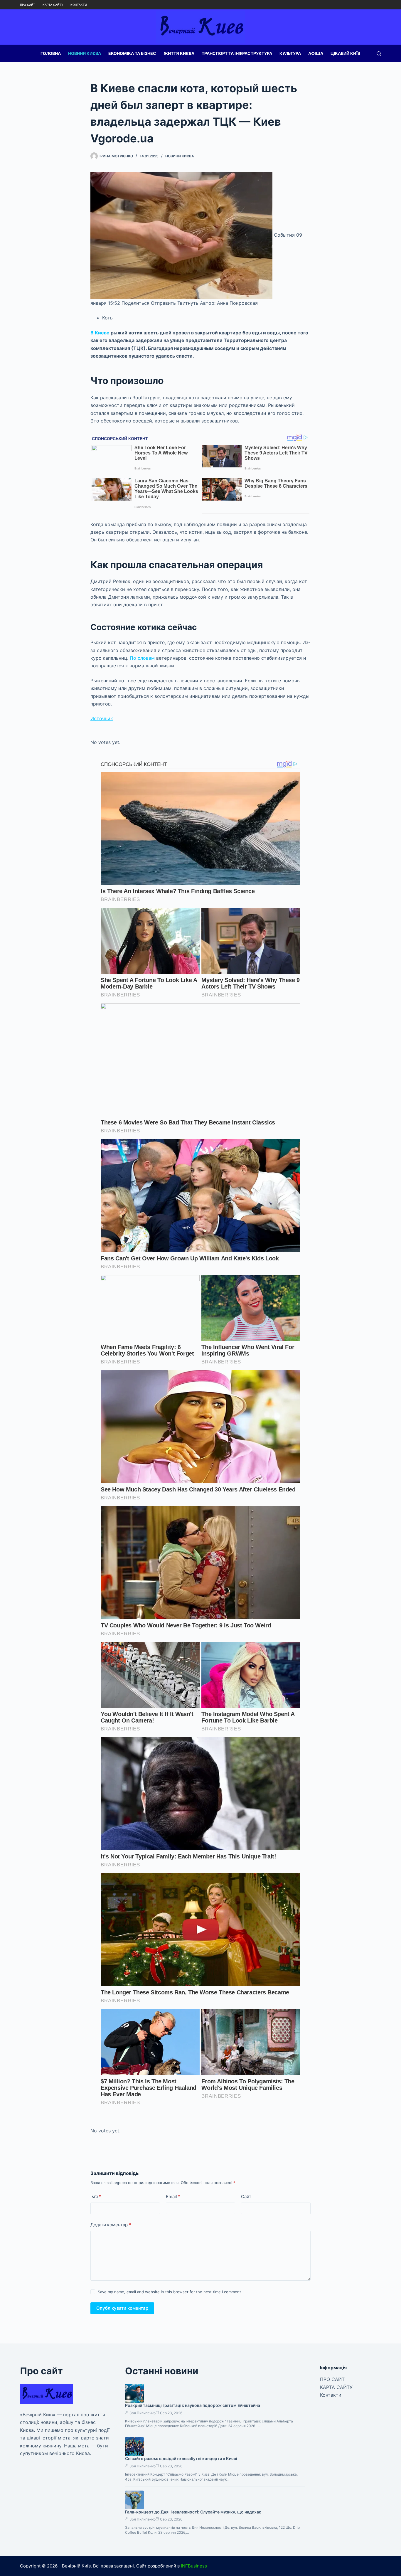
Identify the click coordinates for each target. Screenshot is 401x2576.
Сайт (246, 2197)
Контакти (79, 5)
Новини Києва (85, 53)
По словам (142, 658)
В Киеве (100, 333)
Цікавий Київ (345, 53)
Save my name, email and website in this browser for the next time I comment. (170, 2292)
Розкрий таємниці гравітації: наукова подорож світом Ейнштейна (193, 2405)
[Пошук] (379, 54)
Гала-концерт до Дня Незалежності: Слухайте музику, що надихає (193, 2512)
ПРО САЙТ (28, 5)
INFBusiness (194, 2566)
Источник (102, 718)
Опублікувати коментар (122, 2308)
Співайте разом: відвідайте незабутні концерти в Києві (181, 2458)
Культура (290, 53)
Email (173, 2197)
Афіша (316, 53)
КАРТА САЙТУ (53, 5)
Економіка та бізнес (132, 53)
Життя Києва (179, 53)
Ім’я (96, 2197)
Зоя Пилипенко (143, 2413)
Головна (51, 53)
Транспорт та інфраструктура (237, 53)
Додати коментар (111, 2225)
